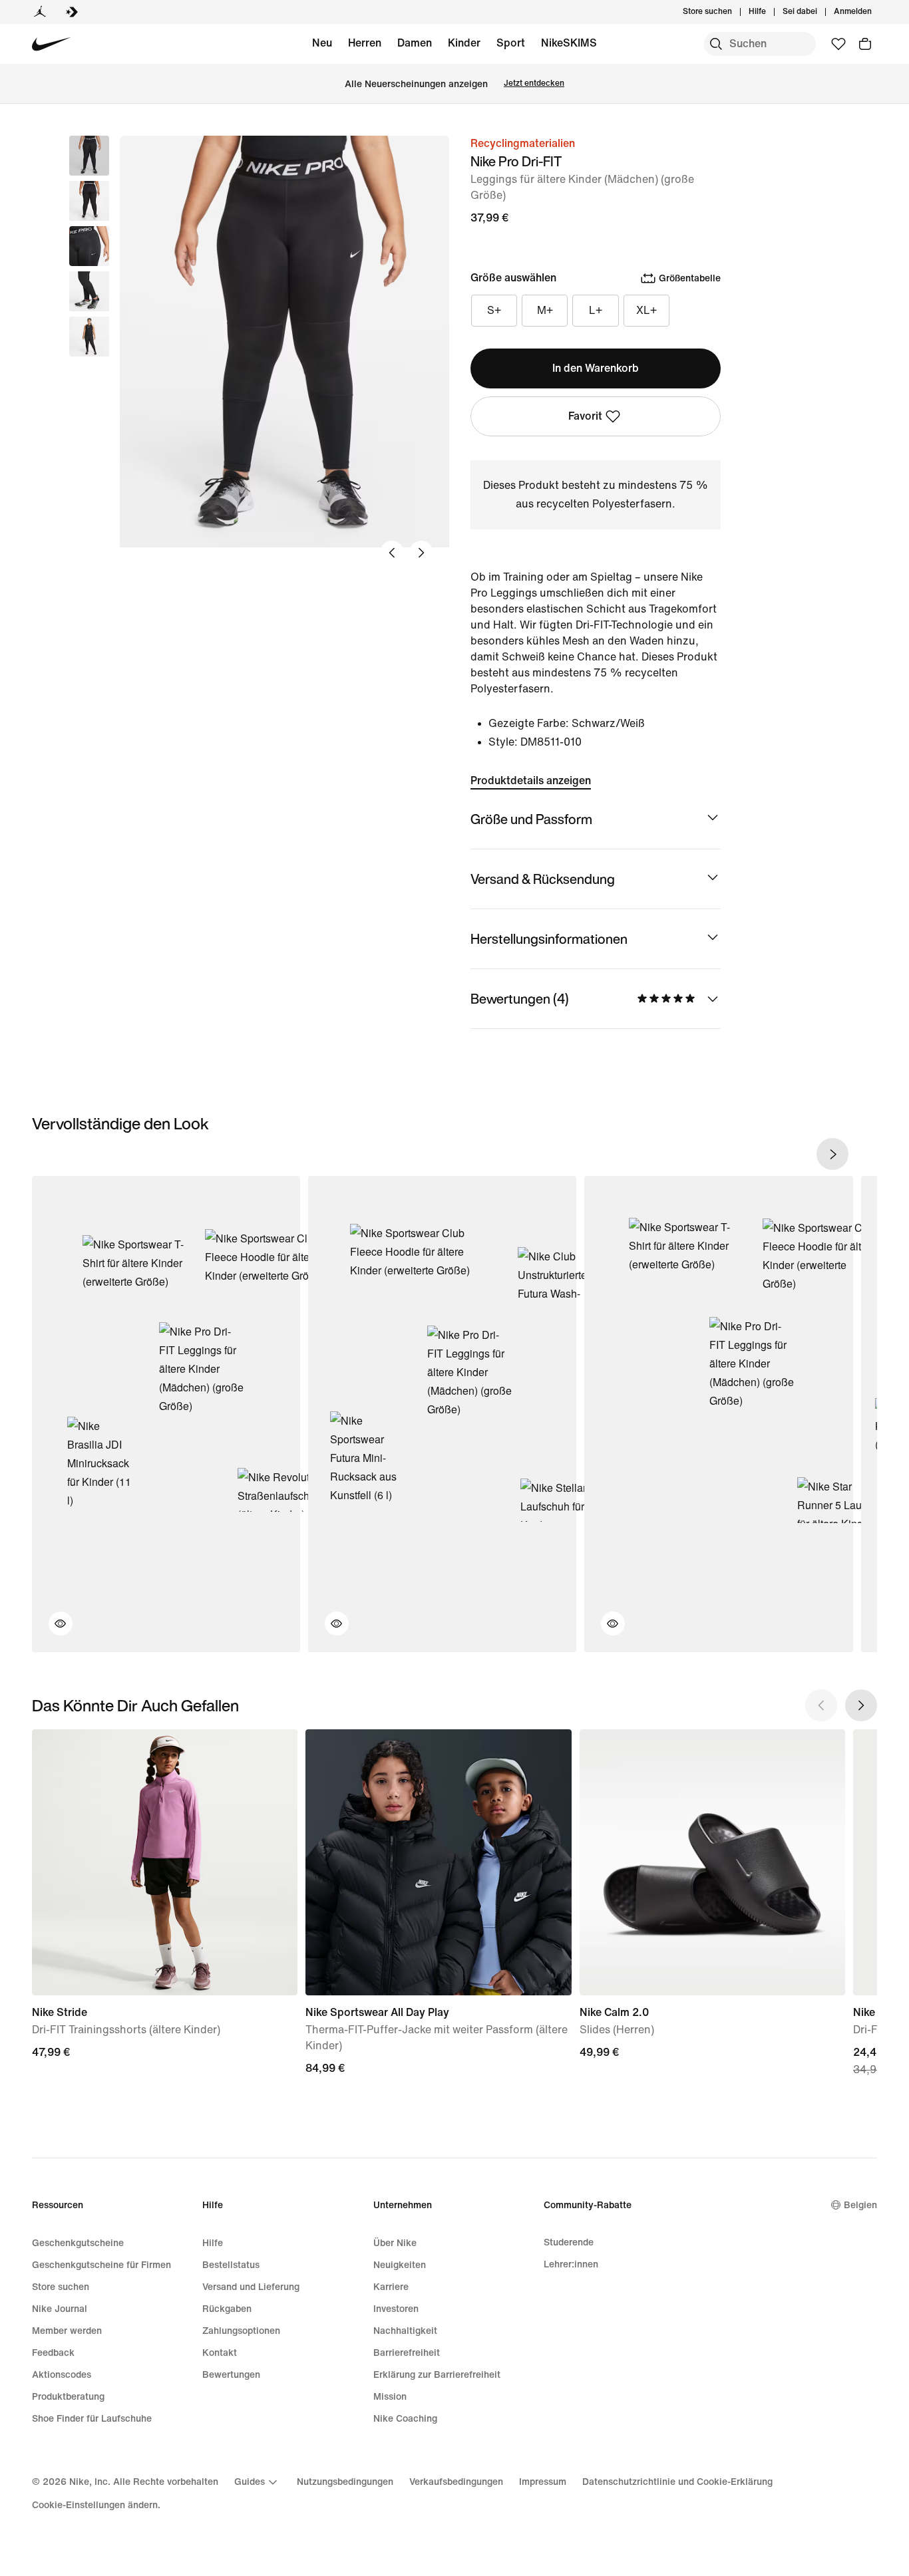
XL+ (646, 310)
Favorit (585, 416)
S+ (494, 310)
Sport (511, 43)
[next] (832, 1154)
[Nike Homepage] (52, 44)
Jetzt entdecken (534, 83)
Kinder (464, 43)
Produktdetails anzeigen (531, 781)
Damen (415, 43)
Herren (365, 43)
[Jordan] (40, 12)
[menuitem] (770, 12)
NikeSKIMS (569, 43)
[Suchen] (716, 44)
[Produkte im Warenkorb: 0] (865, 44)
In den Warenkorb (596, 368)
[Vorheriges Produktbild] (392, 553)
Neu (322, 43)
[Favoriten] (838, 44)
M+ (545, 310)
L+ (596, 310)
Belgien (860, 2205)
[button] (89, 201)
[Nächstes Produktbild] (421, 553)
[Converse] (72, 12)
